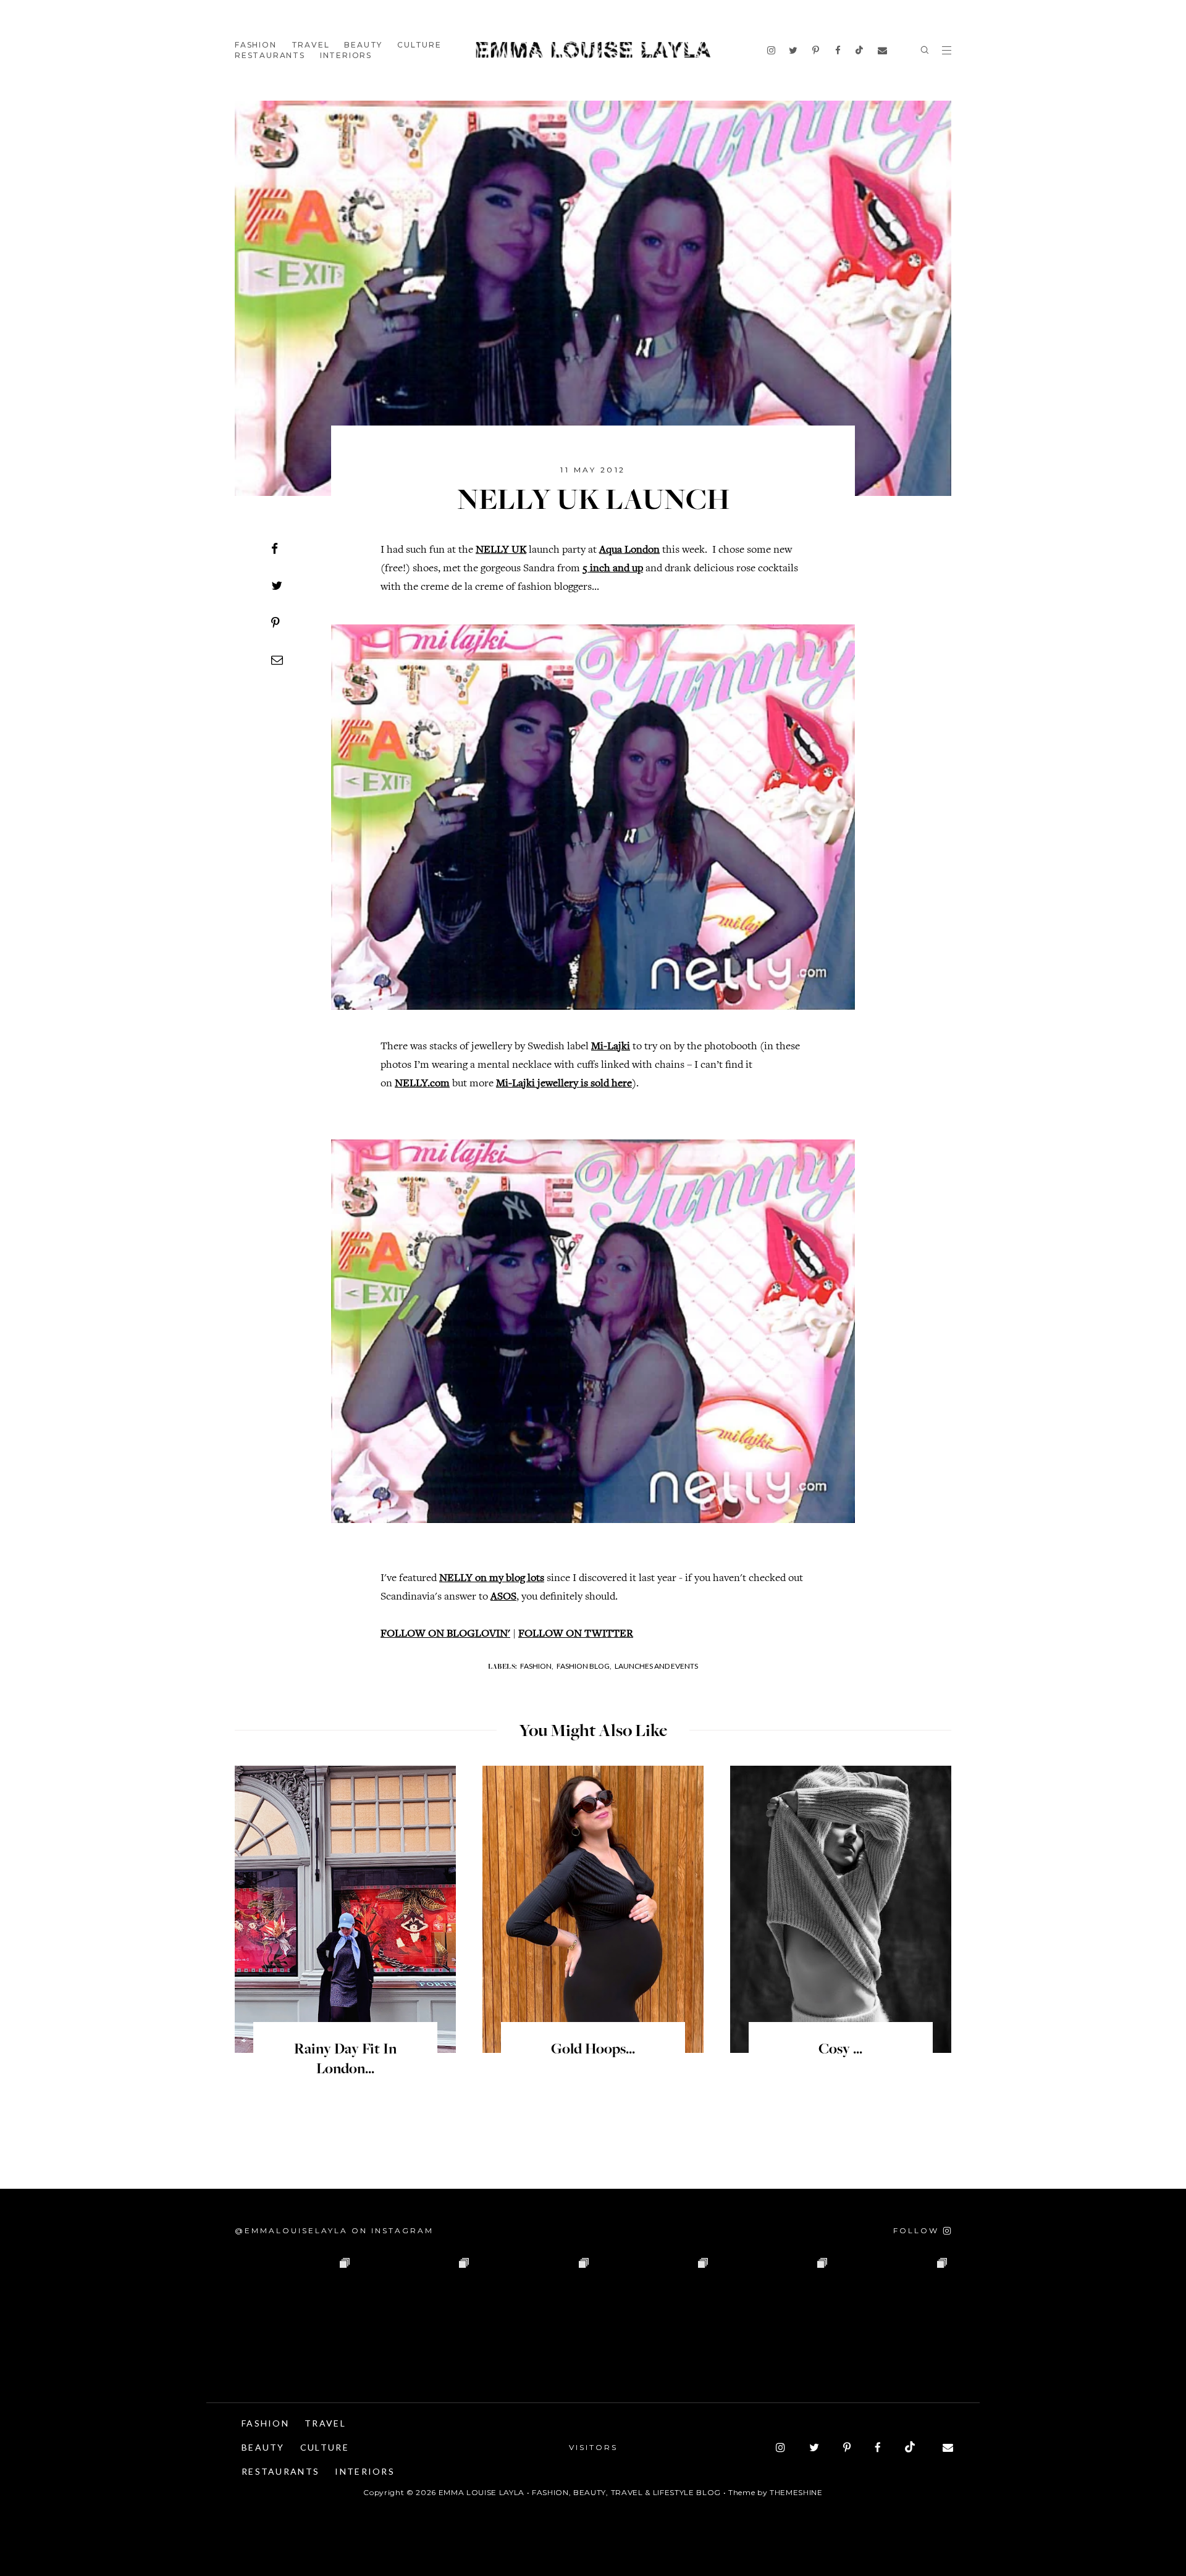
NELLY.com (422, 1084)
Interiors (346, 55)
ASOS (503, 1597)
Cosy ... (840, 2050)
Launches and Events (656, 1666)
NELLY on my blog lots (492, 1579)
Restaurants (270, 55)
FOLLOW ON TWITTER (576, 1634)
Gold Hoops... (593, 2050)
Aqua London (629, 550)
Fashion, (537, 1666)
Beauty (363, 45)
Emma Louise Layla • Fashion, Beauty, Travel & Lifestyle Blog (580, 2492)
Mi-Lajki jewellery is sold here (564, 1084)
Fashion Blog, (584, 1666)
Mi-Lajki (611, 1047)
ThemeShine (796, 2492)
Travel (311, 45)
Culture (419, 45)
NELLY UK (501, 550)
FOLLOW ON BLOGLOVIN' (445, 1634)
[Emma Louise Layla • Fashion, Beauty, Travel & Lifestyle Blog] (593, 50)
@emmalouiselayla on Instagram (334, 2230)
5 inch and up (613, 569)
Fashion (256, 45)
